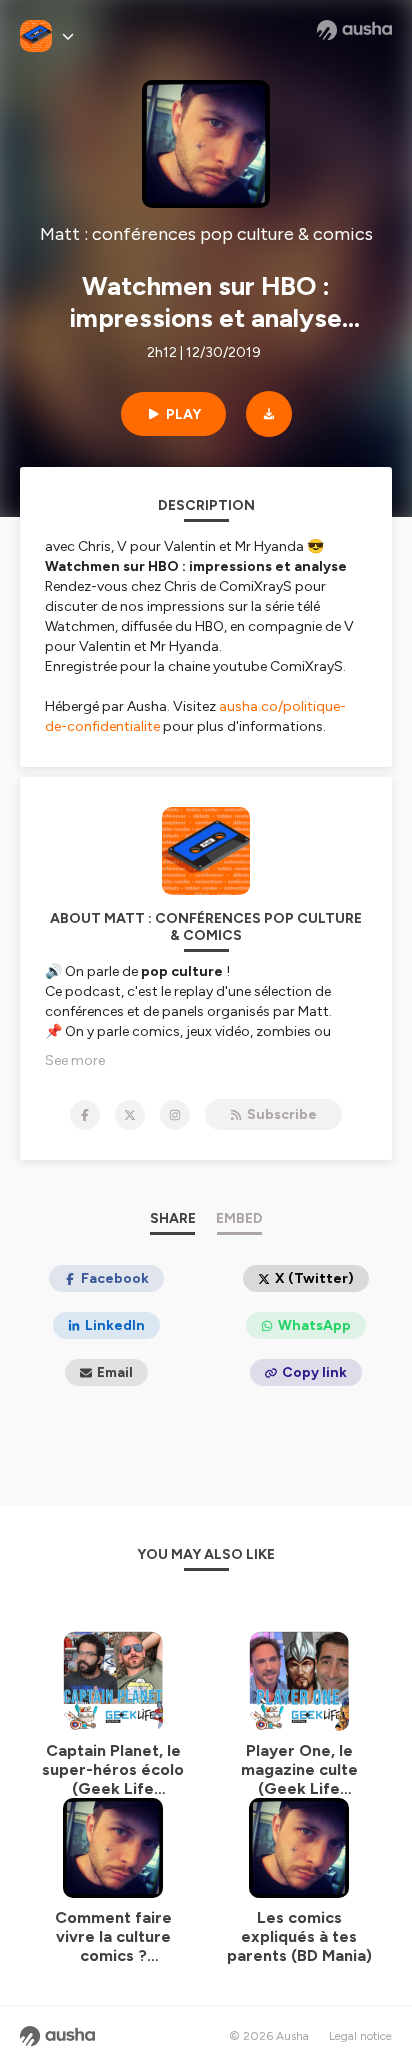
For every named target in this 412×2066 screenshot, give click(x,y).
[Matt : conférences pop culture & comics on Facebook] (85, 1115)
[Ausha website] (354, 30)
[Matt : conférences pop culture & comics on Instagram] (175, 1115)
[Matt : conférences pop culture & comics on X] (130, 1115)
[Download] (269, 414)
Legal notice (360, 2036)
